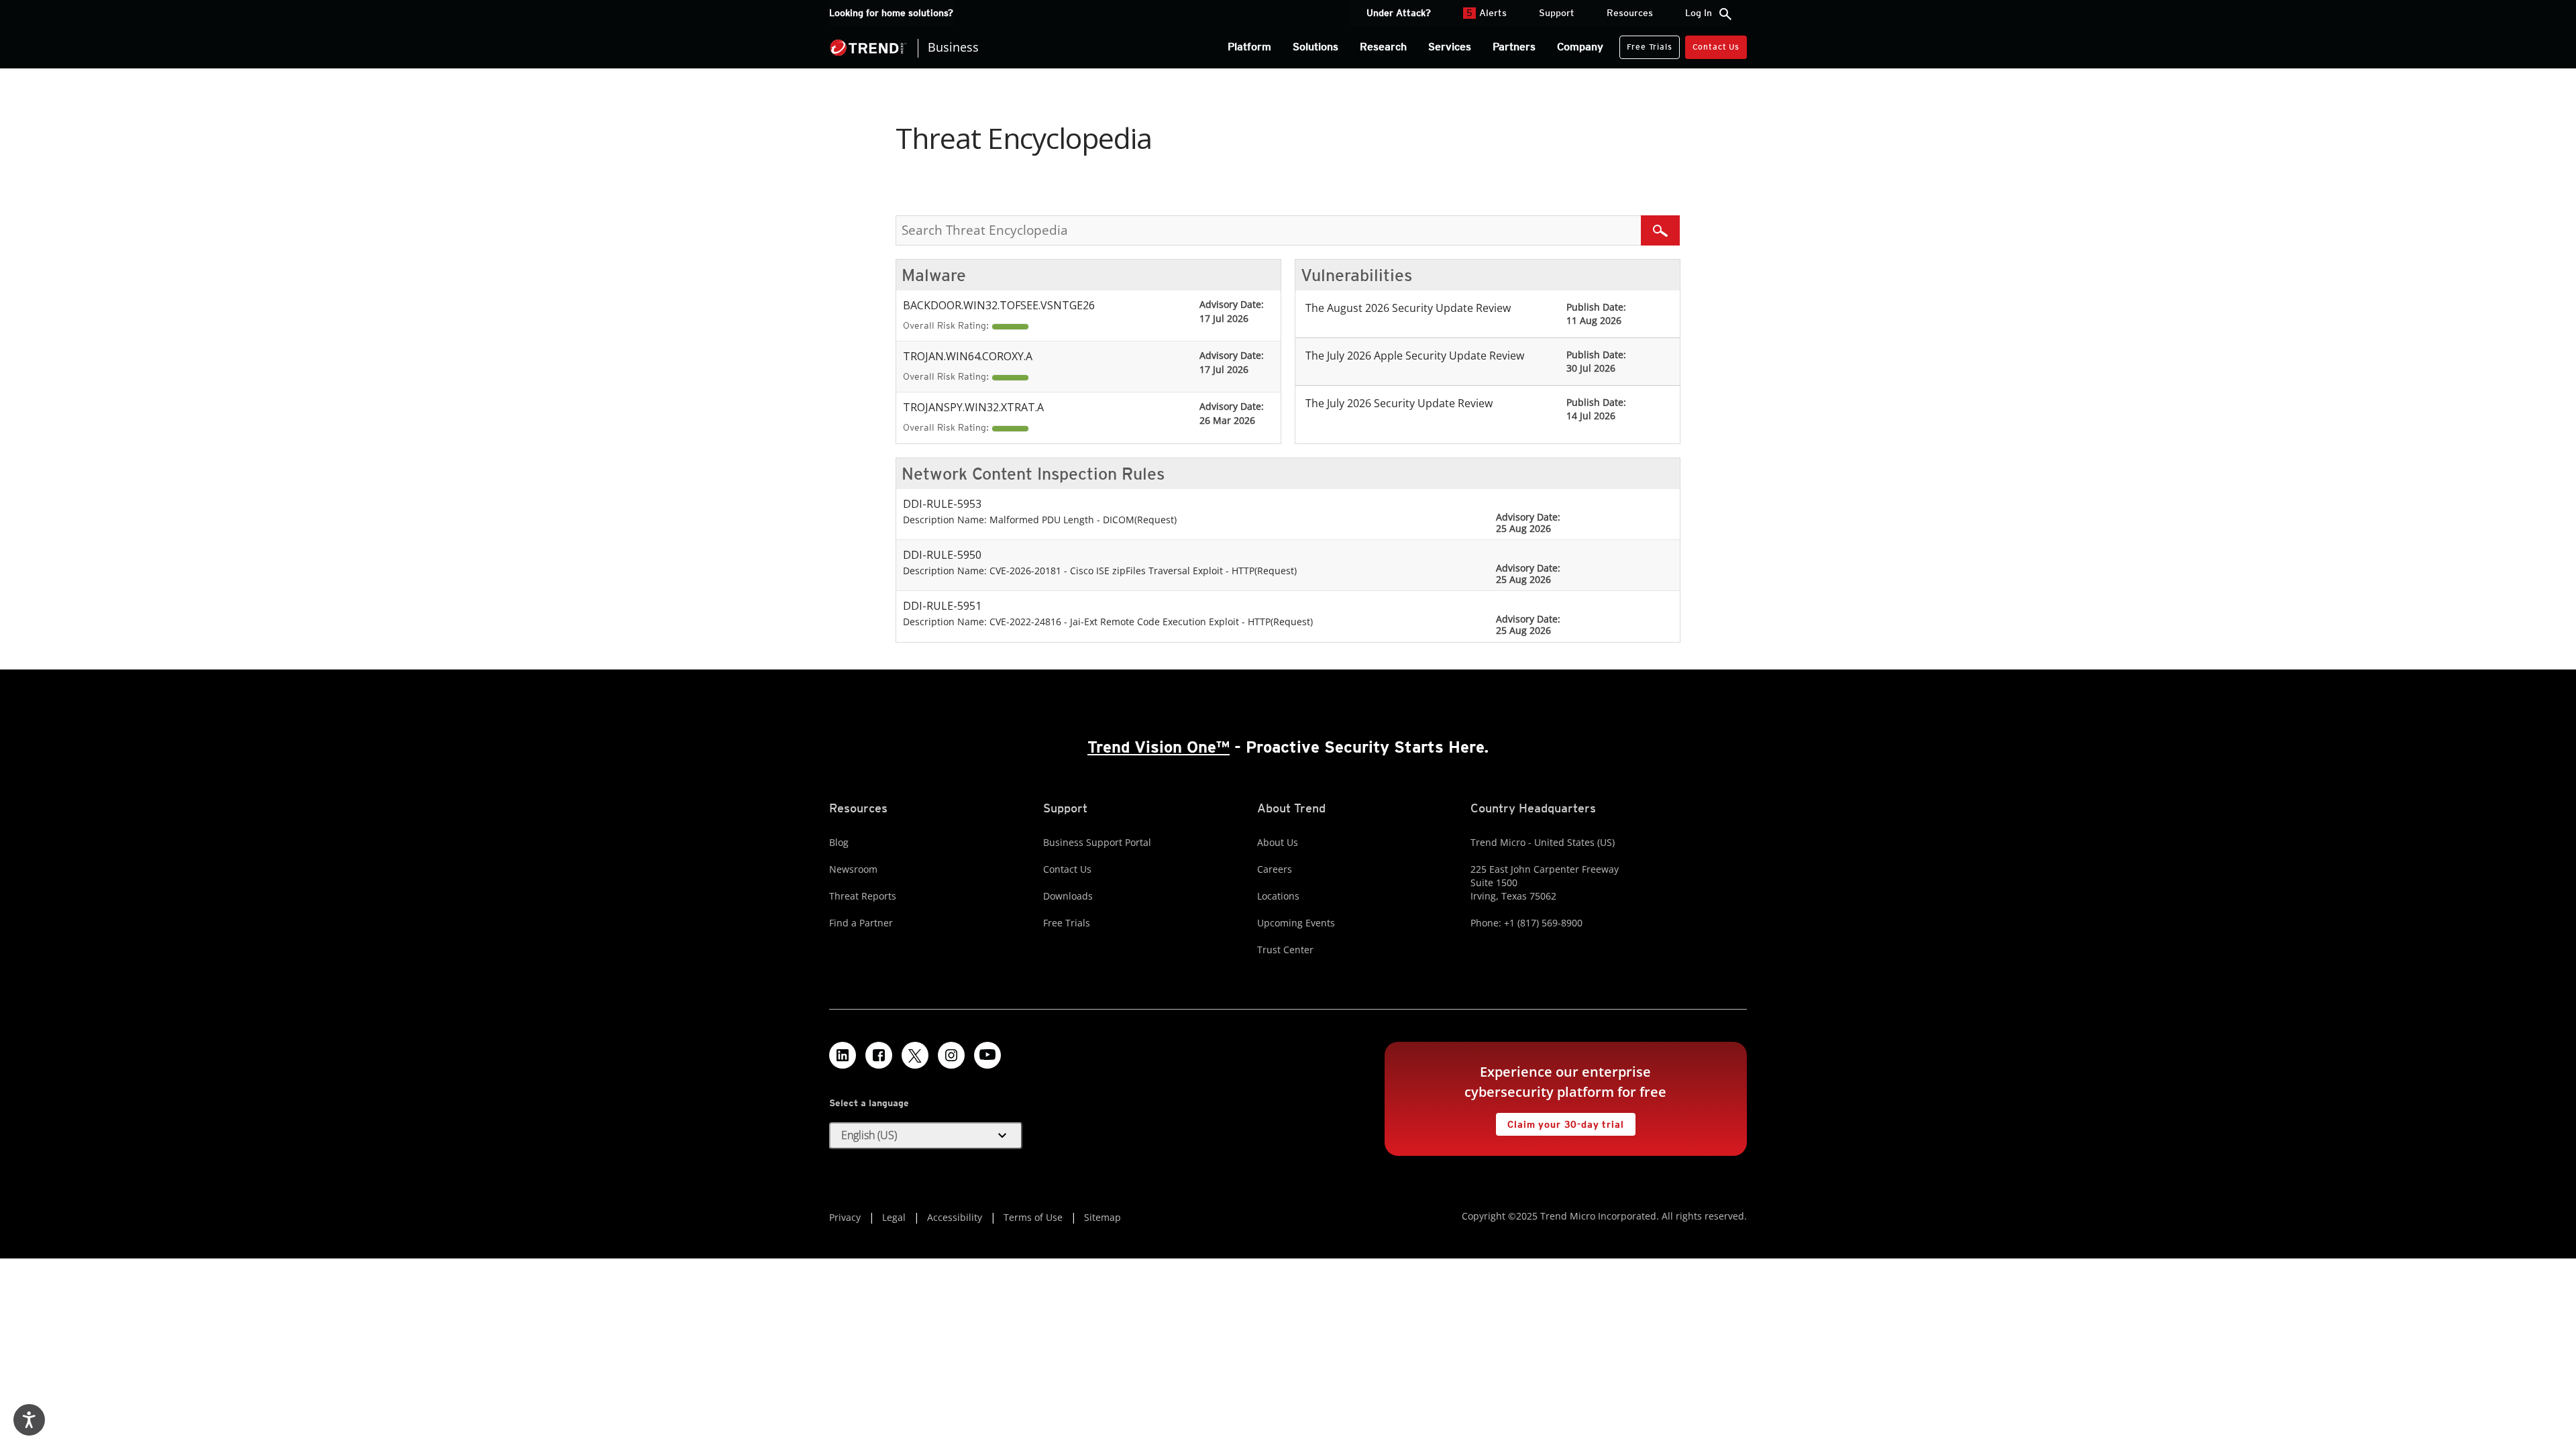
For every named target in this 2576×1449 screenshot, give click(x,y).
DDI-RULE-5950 (942, 555)
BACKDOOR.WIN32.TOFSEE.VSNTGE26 (999, 305)
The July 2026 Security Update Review (1399, 403)
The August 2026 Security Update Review (1408, 308)
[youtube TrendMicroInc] (987, 1055)
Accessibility (955, 1217)
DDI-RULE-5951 (942, 606)
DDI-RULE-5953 (942, 504)
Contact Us (1716, 47)
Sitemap (1103, 1217)
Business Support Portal (1097, 842)
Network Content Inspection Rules (1033, 474)
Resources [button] (1630, 13)
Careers (1275, 869)
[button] (926, 1136)
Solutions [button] (1316, 47)
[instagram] (951, 1055)
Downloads (1068, 896)
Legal (894, 1217)
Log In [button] (1699, 13)
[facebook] (879, 1055)
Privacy (845, 1217)
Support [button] (1557, 13)
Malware (934, 275)
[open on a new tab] (915, 1055)
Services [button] (1450, 47)
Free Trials (1646, 44)
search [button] (1725, 14)
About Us (1278, 842)
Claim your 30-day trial (1560, 1121)
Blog (839, 842)
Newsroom (853, 869)
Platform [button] (1249, 47)
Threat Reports (863, 896)
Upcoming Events (1296, 923)
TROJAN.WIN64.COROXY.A (968, 356)
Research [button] (1383, 47)
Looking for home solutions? (891, 13)
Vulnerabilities (1356, 275)
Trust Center (1285, 950)
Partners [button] (1514, 47)
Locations (1278, 896)
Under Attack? (1399, 13)
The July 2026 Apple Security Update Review (1415, 356)
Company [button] (1580, 47)
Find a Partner (861, 923)
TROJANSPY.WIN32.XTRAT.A (973, 407)
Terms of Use (1033, 1217)
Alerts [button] (1487, 13)
